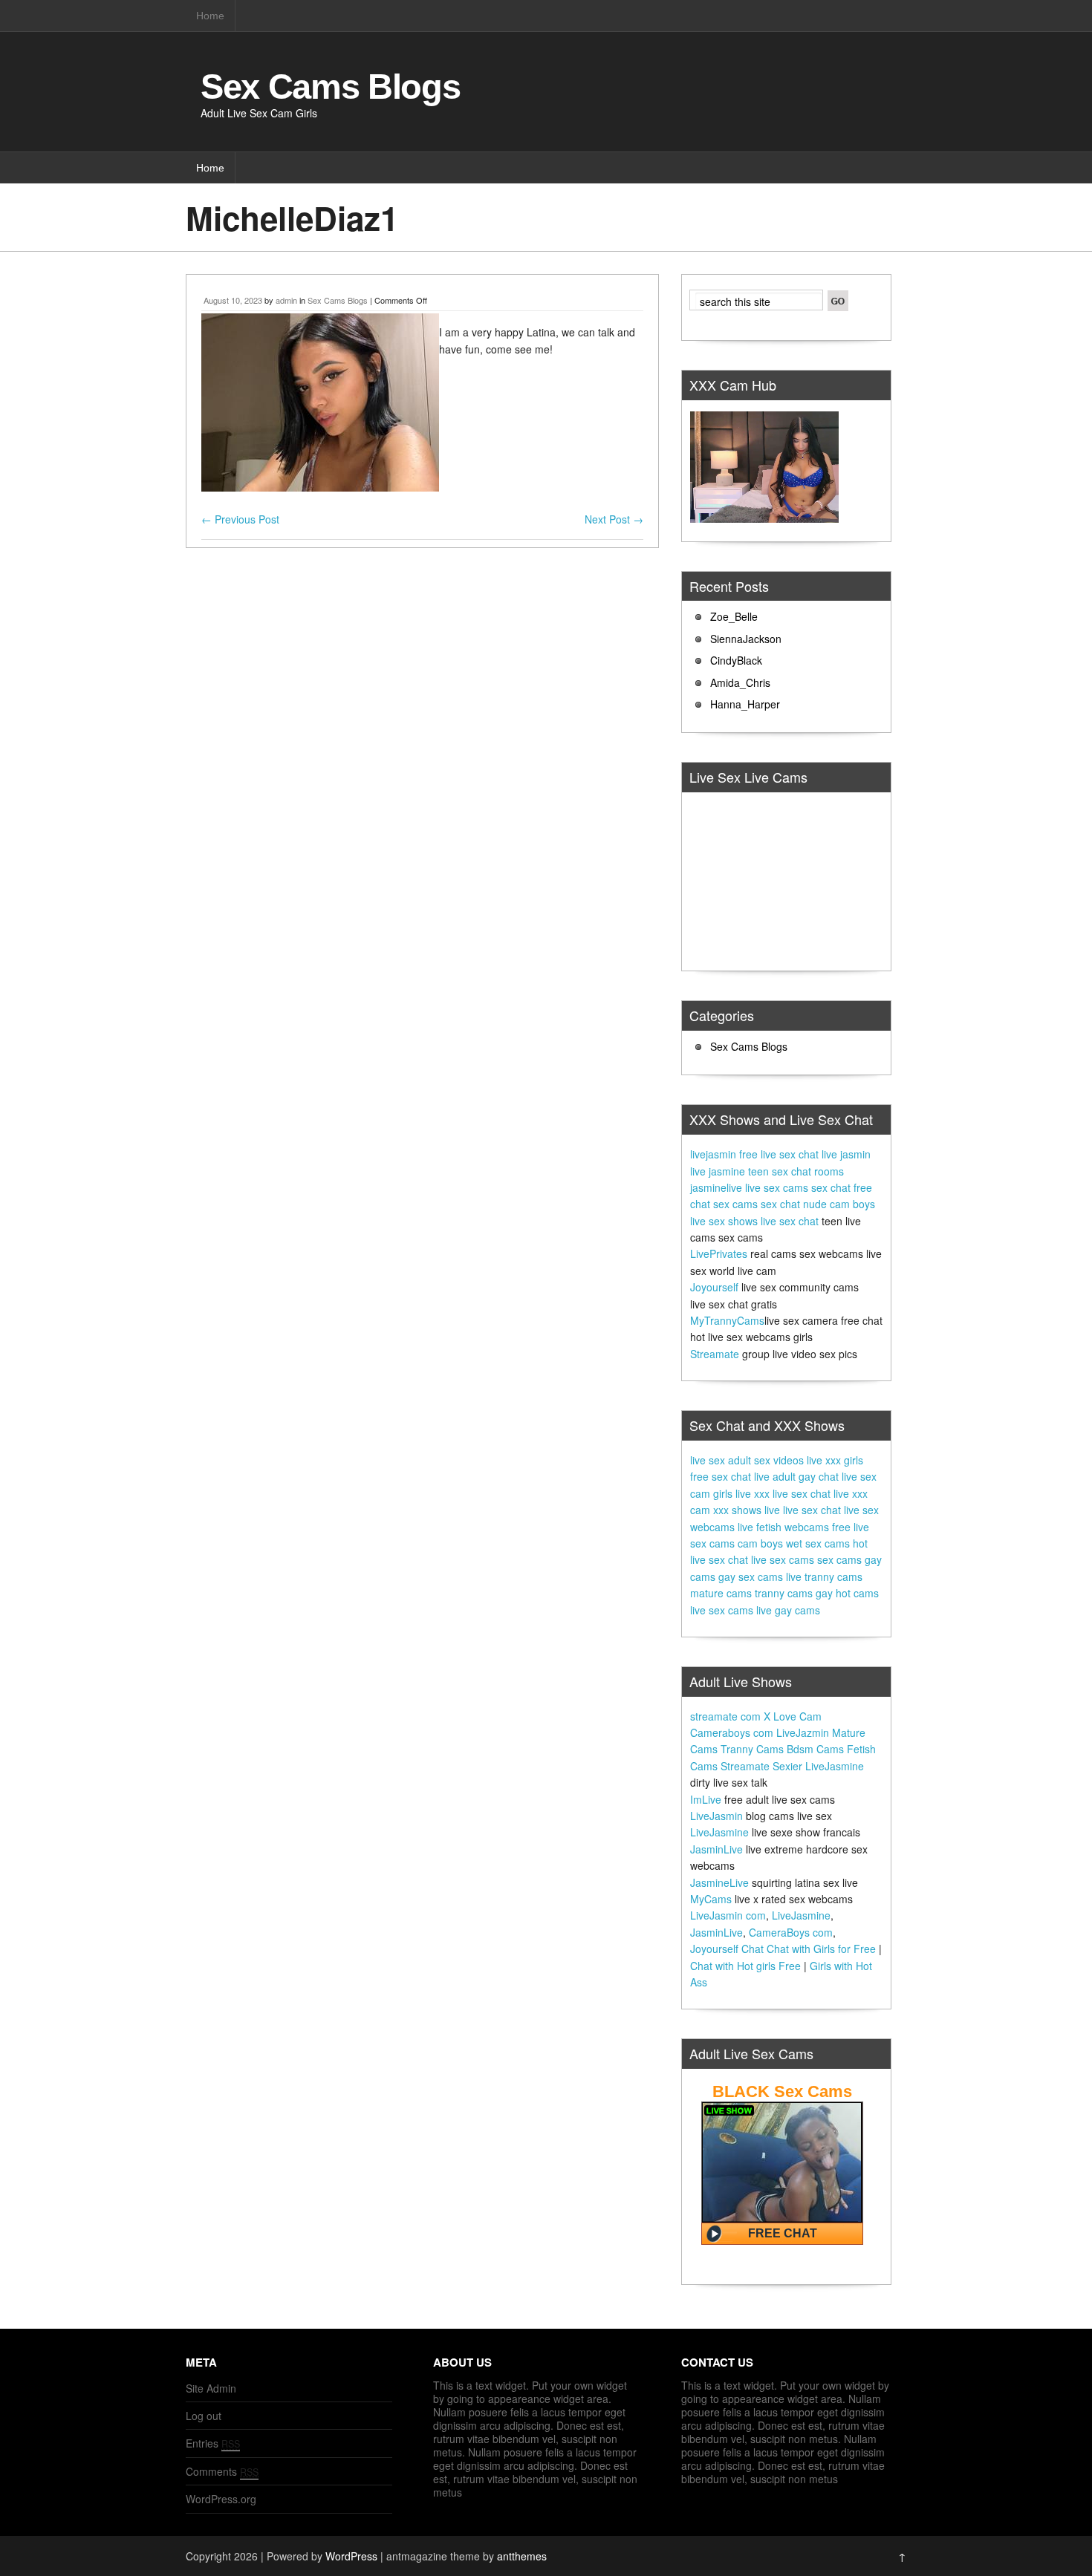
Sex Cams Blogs (330, 87)
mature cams (721, 1593)
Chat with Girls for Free (821, 1949)
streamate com (725, 1716)
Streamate (715, 1354)
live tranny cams (824, 1576)
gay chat (819, 1476)
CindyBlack (736, 660)
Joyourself (714, 1287)
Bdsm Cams (815, 1749)
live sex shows (724, 1221)
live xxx (753, 1493)
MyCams (711, 1899)
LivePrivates (719, 1253)
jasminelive (716, 1187)
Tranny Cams (752, 1749)
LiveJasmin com (728, 1915)
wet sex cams (818, 1543)
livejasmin (713, 1154)
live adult (775, 1476)
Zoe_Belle (734, 616)
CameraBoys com (791, 1932)
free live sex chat (779, 1154)
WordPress (351, 2556)
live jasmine (718, 1171)
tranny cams (784, 1593)
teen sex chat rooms (796, 1171)
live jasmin (846, 1154)
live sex (708, 1460)
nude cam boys (839, 1204)
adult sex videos (766, 1460)
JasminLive (716, 1849)
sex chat (831, 1187)
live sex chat (790, 1221)
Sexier (787, 1766)
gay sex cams (751, 1576)
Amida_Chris (740, 682)
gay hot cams (847, 1593)
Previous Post (240, 519)
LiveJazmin (803, 1732)
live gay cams (788, 1610)
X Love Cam (793, 1716)
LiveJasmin (716, 1816)
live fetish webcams (783, 1527)
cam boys (760, 1543)
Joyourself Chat (727, 1949)
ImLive (706, 1799)
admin (286, 300)
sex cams (735, 1204)
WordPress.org (221, 2499)
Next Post (614, 519)
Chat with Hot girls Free (745, 1966)
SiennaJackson (746, 639)
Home (210, 16)
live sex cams (777, 1187)
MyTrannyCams (727, 1320)
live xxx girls (835, 1460)
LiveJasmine (835, 1766)
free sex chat (721, 1476)
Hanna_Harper (745, 704)
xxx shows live (747, 1510)
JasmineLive (719, 1882)
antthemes (522, 2556)
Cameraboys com (732, 1732)
